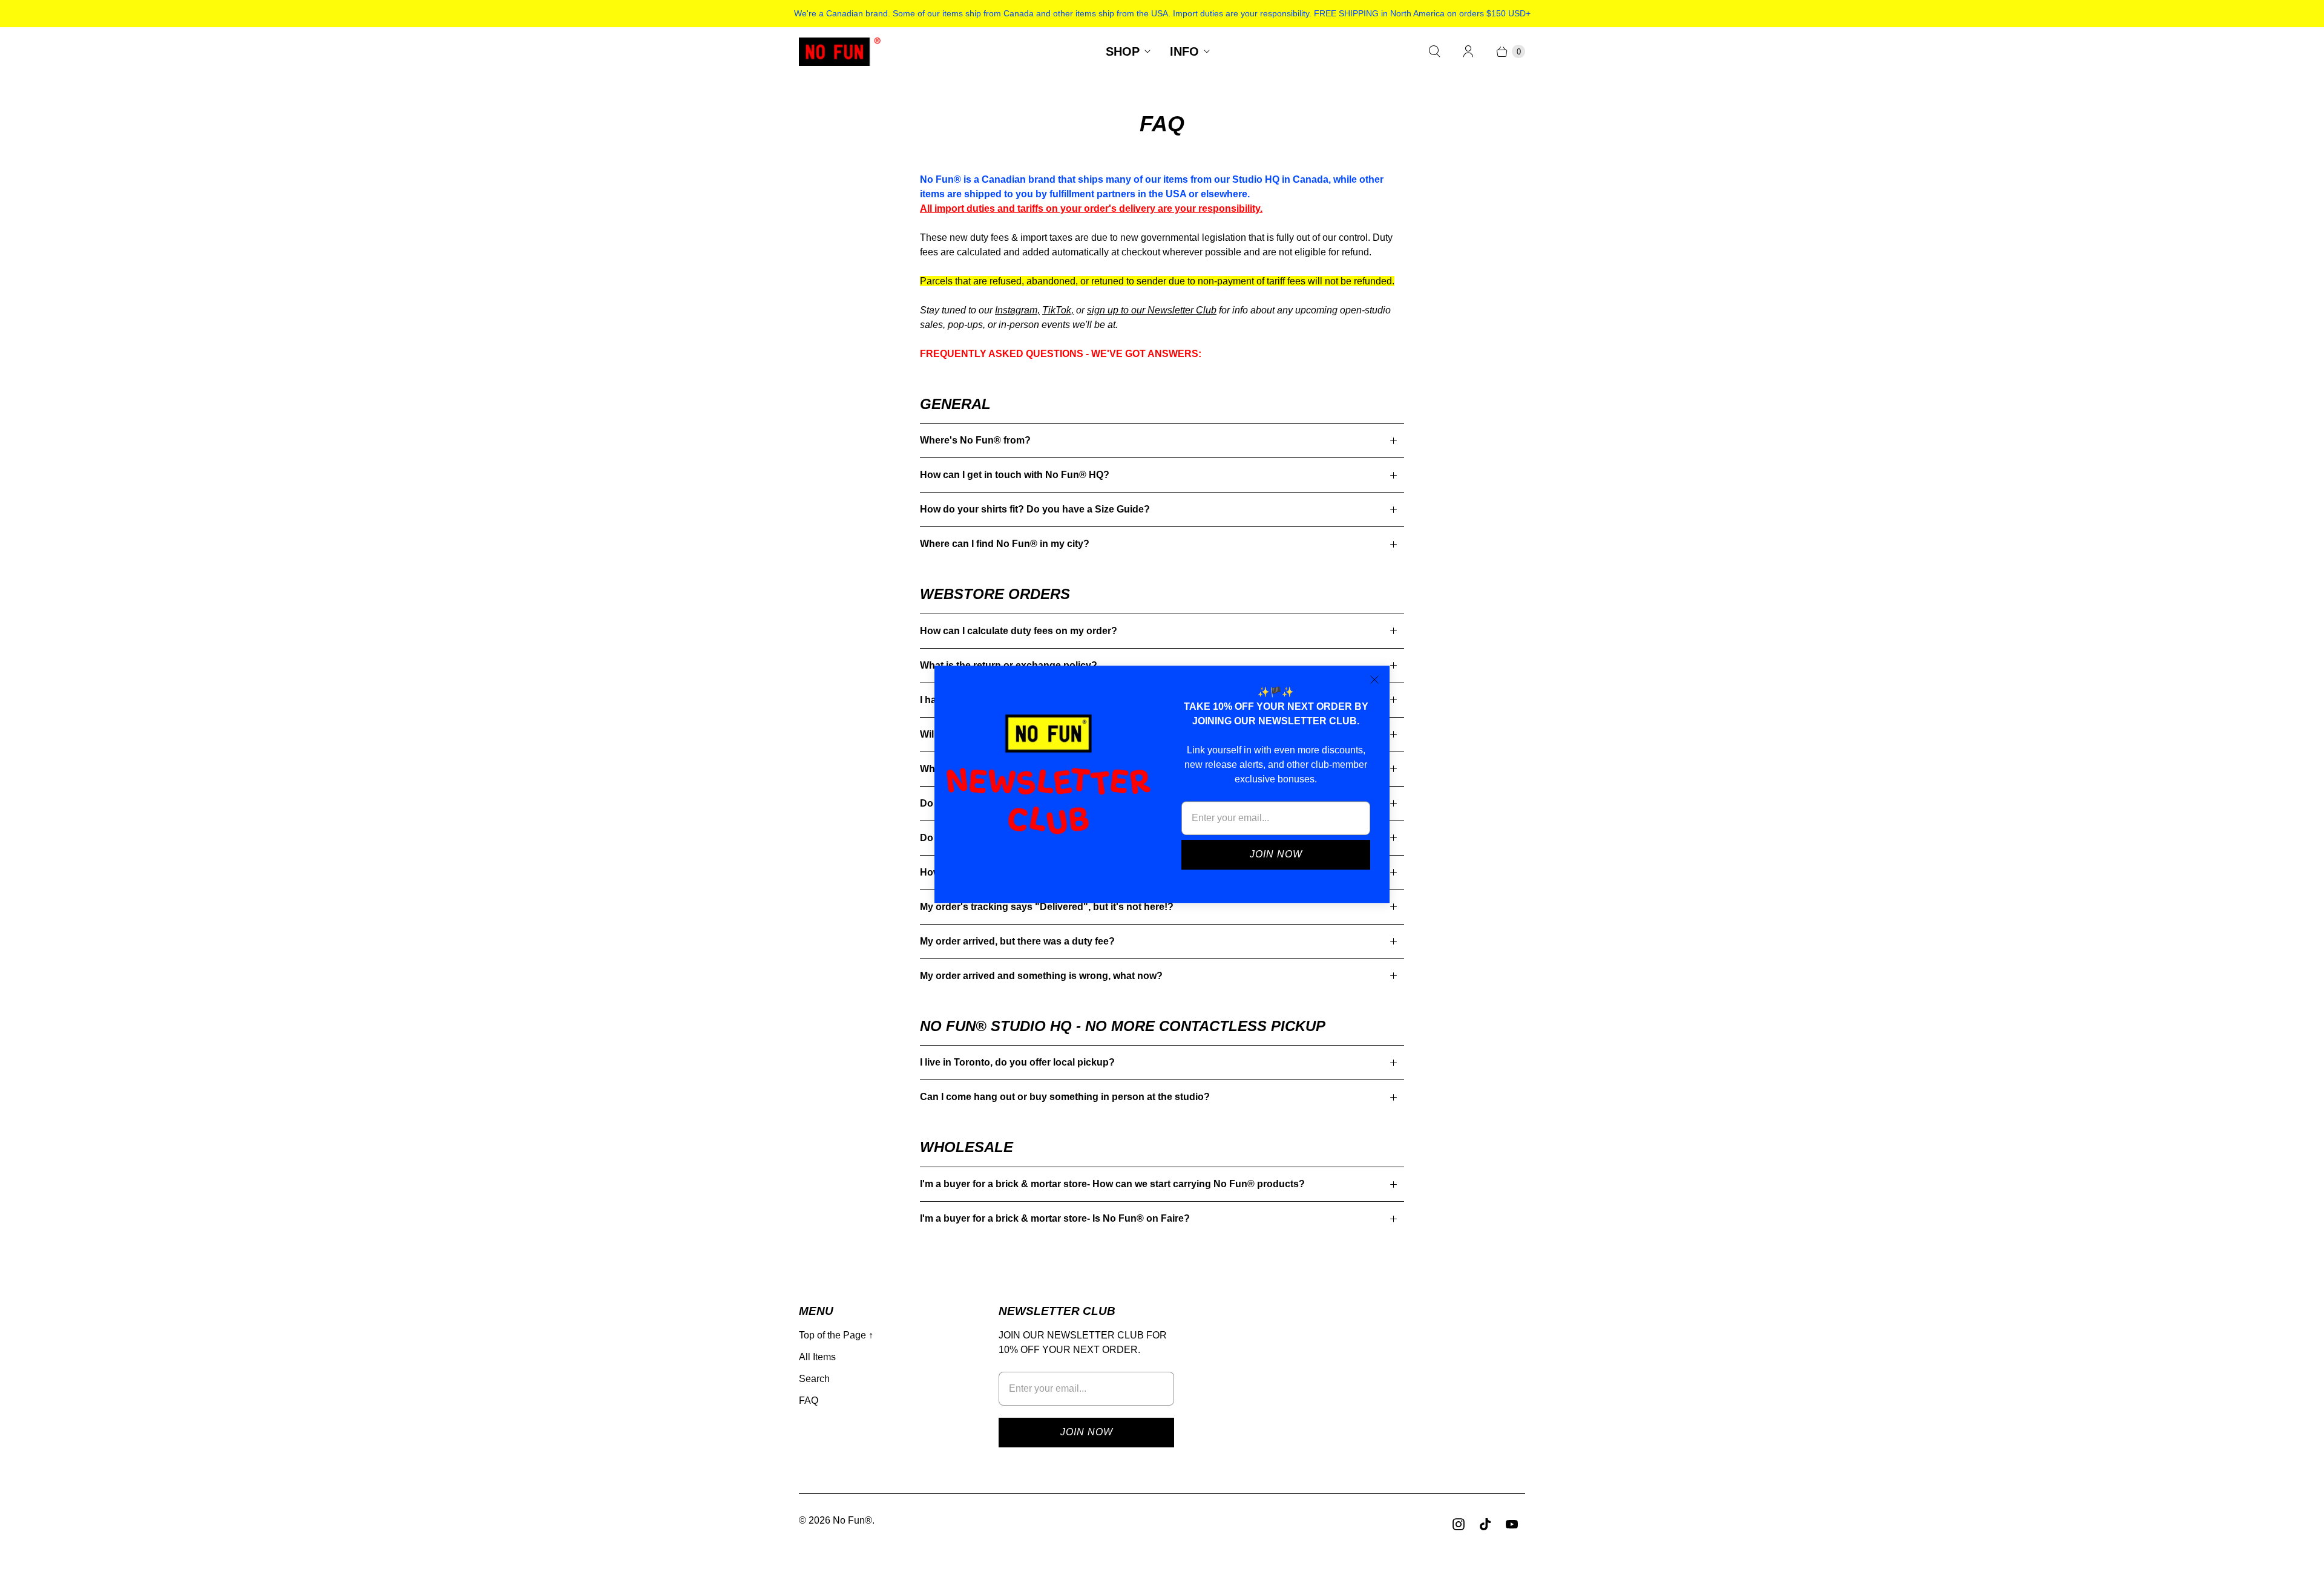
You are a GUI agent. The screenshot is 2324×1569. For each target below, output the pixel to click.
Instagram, (1017, 310)
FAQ (809, 1400)
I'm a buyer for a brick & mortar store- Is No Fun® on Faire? (1055, 1218)
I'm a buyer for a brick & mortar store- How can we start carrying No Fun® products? (1112, 1184)
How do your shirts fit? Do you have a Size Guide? (1035, 509)
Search (814, 1379)
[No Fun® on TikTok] (1485, 1524)
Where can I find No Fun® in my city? (1005, 544)
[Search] (1434, 51)
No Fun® (852, 1520)
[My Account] (1468, 51)
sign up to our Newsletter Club (1152, 310)
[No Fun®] (840, 52)
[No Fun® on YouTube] (1512, 1524)
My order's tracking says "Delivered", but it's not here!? (1047, 907)
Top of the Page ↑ (836, 1335)
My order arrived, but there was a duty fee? (1017, 941)
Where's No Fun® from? (975, 440)
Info (1184, 51)
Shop (1123, 51)
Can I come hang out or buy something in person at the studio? (1065, 1097)
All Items (817, 1357)
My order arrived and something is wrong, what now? (1041, 976)
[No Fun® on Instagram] (1459, 1524)
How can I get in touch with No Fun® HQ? (1015, 475)
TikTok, (1058, 310)
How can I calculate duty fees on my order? (1019, 631)
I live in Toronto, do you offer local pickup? (1017, 1062)
